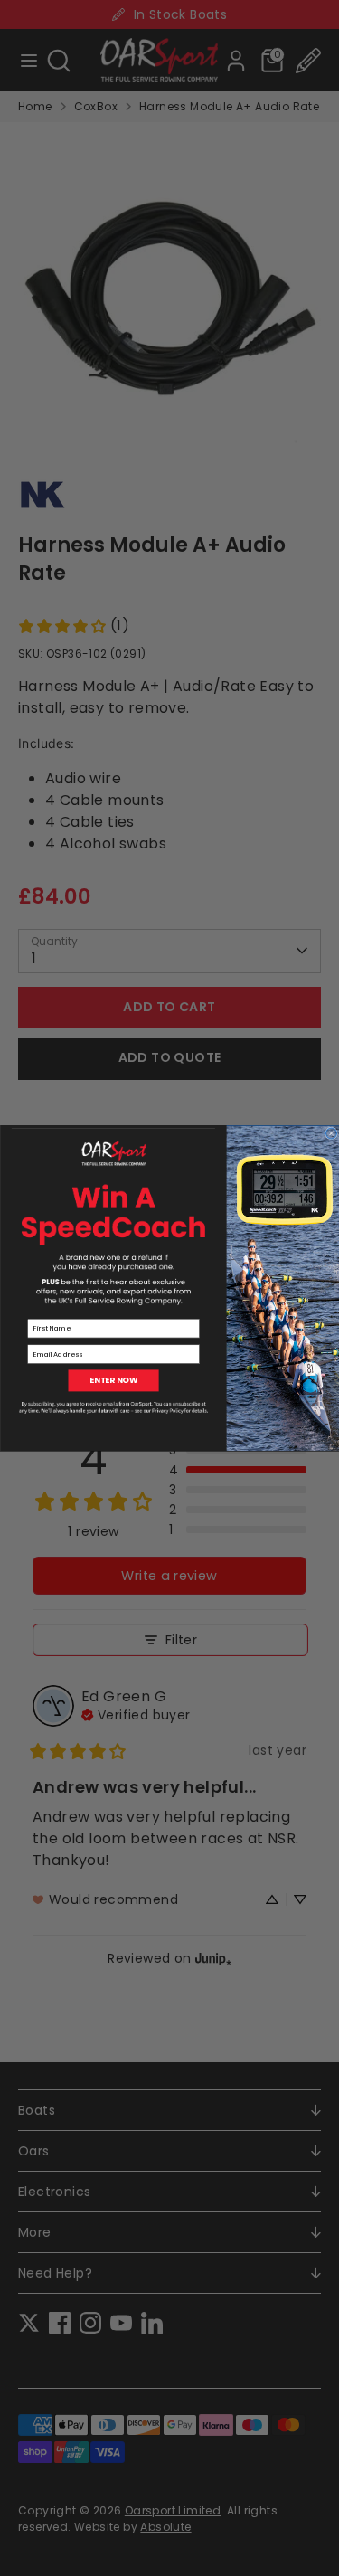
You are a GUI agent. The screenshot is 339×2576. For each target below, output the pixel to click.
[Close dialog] (331, 1133)
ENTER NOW (113, 1380)
